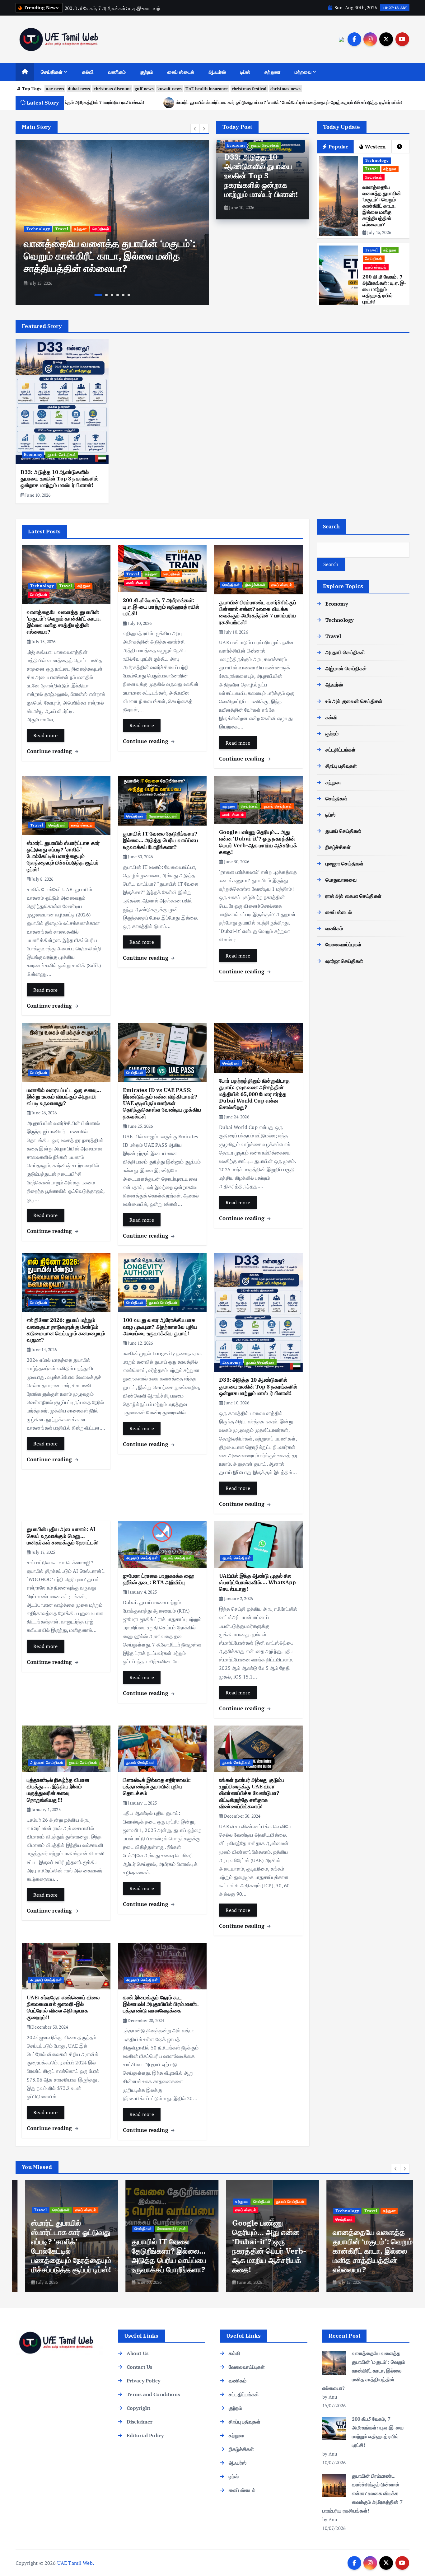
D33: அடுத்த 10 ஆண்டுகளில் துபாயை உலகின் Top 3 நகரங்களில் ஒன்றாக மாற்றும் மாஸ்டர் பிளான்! (261, 176)
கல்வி (88, 72)
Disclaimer (140, 2422)
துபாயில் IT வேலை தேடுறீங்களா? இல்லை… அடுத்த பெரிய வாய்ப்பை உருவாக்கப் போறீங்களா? (171, 102)
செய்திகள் (52, 72)
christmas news (285, 89)
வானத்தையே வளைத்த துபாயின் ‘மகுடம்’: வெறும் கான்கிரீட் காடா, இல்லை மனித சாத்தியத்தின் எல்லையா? (382, 206)
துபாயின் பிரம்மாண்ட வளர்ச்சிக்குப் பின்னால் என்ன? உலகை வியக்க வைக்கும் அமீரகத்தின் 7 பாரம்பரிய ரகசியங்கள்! (258, 612)
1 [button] (96, 295)
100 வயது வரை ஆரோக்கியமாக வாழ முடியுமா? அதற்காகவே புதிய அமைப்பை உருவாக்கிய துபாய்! (160, 1327)
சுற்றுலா (272, 72)
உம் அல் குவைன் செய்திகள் (354, 701)
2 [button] (104, 295)
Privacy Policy (143, 2381)
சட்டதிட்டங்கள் (341, 750)
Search (332, 526)
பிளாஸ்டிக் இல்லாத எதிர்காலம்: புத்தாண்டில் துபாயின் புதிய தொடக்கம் (157, 1787)
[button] (195, 129)
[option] (112, 222)
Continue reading (50, 751)
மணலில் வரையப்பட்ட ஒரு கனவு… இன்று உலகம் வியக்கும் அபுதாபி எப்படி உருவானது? (64, 1097)
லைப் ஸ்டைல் (181, 72)
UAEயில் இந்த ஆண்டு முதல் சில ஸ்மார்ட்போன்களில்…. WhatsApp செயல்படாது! (257, 1583)
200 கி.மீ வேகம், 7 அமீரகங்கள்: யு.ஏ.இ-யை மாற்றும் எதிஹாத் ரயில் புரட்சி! (106, 262)
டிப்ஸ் (245, 72)
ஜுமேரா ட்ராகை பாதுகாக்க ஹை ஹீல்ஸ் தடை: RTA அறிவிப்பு (159, 1579)
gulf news (144, 89)
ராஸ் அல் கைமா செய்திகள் (353, 896)
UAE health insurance (207, 89)
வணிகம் (117, 72)
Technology (377, 160)
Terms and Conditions (153, 2394)
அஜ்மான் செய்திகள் (47, 1762)
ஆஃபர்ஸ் (217, 72)
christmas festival (249, 89)
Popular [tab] (338, 147)
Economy (236, 145)
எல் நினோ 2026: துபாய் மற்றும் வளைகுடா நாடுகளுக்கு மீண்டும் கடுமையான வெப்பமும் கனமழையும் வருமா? (66, 1330)
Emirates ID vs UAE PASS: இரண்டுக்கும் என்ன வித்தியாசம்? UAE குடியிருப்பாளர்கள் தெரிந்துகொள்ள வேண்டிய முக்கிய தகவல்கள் (162, 1103)
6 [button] (129, 295)
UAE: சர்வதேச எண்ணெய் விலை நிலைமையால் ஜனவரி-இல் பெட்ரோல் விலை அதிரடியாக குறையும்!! (63, 2007)
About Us (138, 2353)
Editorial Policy (145, 2435)
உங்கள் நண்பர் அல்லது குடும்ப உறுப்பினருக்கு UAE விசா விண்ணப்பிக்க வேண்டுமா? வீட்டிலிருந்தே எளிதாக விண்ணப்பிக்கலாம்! (252, 1793)
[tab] (400, 147)
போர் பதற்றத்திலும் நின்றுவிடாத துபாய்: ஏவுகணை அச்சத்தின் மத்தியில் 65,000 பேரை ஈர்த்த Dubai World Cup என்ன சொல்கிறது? (254, 1094)
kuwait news (170, 89)
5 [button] (123, 295)
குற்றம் (147, 72)
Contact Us (140, 2367)
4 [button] (118, 295)
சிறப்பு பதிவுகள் (341, 766)
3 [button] (112, 295)
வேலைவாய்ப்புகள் (163, 816)
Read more (46, 735)
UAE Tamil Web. (76, 2563)
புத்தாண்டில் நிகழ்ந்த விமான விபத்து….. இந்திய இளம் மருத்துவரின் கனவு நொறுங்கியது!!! (58, 1790)
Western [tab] (375, 147)
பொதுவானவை (341, 880)
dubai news (79, 89)
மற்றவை (303, 72)
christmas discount (112, 89)
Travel (33, 241)
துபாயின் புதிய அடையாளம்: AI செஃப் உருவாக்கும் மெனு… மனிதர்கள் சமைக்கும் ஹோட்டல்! (63, 1536)
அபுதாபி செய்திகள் (142, 1558)
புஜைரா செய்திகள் (344, 864)
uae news (55, 89)
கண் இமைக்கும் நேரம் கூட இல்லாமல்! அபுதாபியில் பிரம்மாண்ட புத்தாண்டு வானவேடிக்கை (161, 2004)
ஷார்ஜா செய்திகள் (344, 961)
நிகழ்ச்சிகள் (255, 585)
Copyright (138, 2408)
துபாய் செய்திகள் (265, 145)
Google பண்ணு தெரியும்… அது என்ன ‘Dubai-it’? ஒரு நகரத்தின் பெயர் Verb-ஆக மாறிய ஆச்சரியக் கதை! (258, 842)
